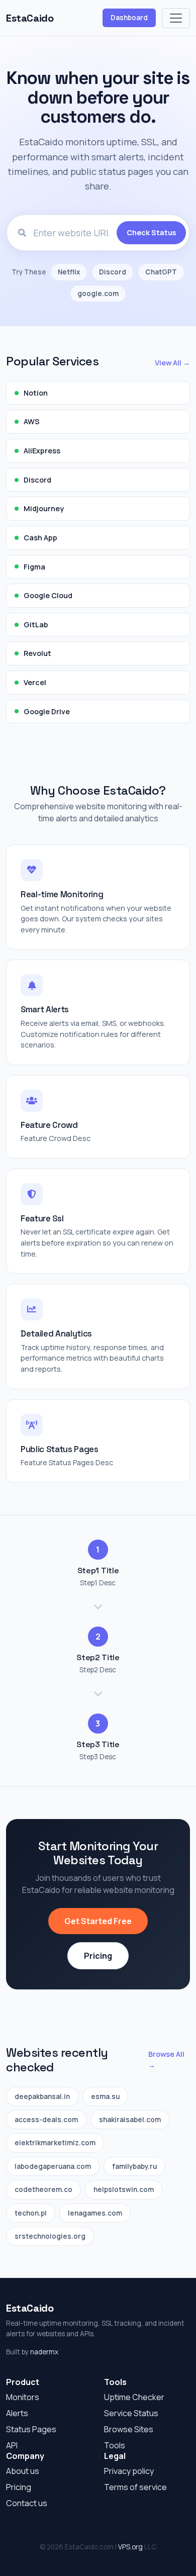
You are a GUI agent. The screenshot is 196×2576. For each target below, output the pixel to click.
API (12, 2445)
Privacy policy (129, 2471)
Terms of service (135, 2487)
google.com (98, 294)
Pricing (98, 1956)
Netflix (69, 272)
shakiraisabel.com (130, 2120)
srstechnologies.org (50, 2236)
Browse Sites (129, 2429)
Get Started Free (98, 1921)
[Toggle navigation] (176, 18)
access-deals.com (46, 2120)
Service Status (131, 2413)
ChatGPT (161, 272)
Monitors (23, 2397)
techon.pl (31, 2213)
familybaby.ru (134, 2166)
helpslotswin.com (124, 2189)
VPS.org (130, 2547)
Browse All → (166, 2060)
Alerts (17, 2413)
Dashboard (129, 18)
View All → (172, 363)
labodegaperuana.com (53, 2166)
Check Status (151, 232)
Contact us (27, 2503)
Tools (115, 2445)
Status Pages (31, 2429)
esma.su (105, 2096)
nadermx (44, 2352)
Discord (113, 272)
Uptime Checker (134, 2397)
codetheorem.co (43, 2189)
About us (23, 2471)
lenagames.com (95, 2213)
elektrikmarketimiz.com (55, 2143)
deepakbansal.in (42, 2096)
